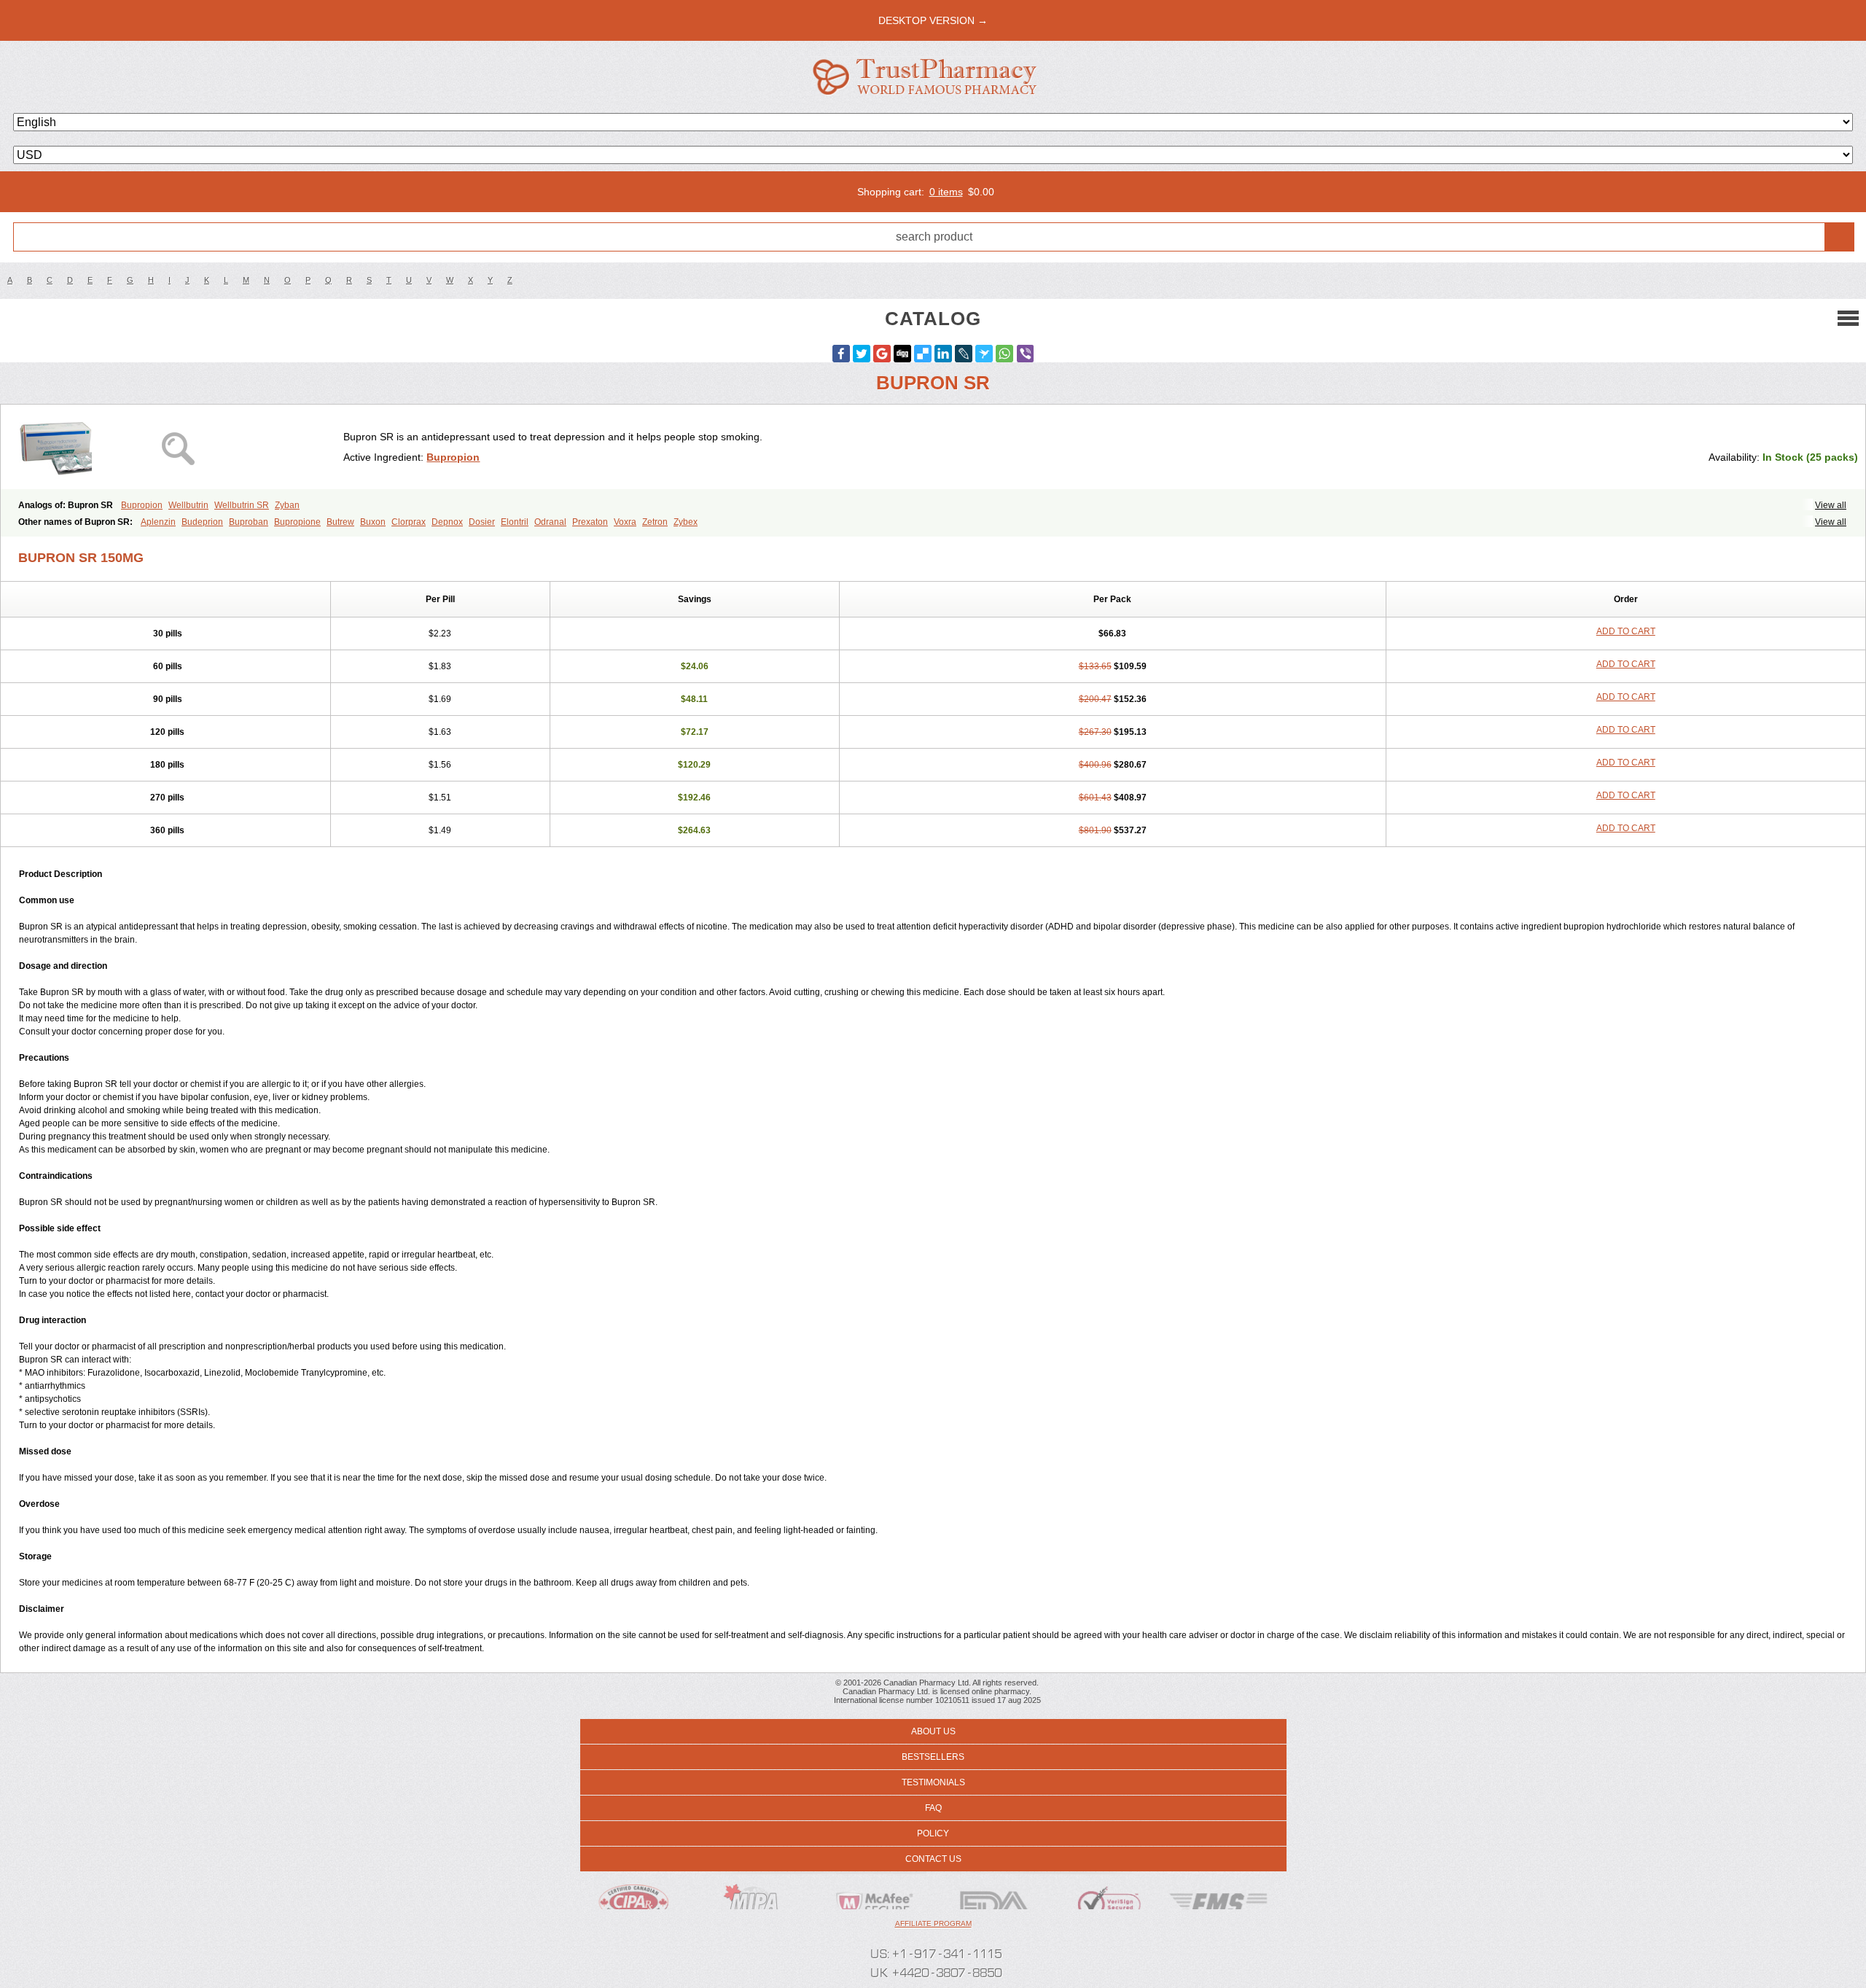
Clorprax (409, 522)
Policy (933, 1833)
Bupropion (453, 457)
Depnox (447, 522)
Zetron (655, 522)
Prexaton (590, 522)
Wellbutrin (188, 505)
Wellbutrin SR (242, 505)
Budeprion (202, 522)
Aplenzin (158, 522)
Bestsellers (933, 1757)
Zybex (686, 522)
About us (933, 1731)
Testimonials (933, 1782)
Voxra (625, 522)
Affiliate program (933, 1923)
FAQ (933, 1808)
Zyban (287, 505)
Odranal (550, 522)
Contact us (933, 1859)
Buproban (249, 522)
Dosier (482, 522)
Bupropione (297, 522)
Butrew (340, 522)
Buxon (373, 522)
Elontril (515, 522)
